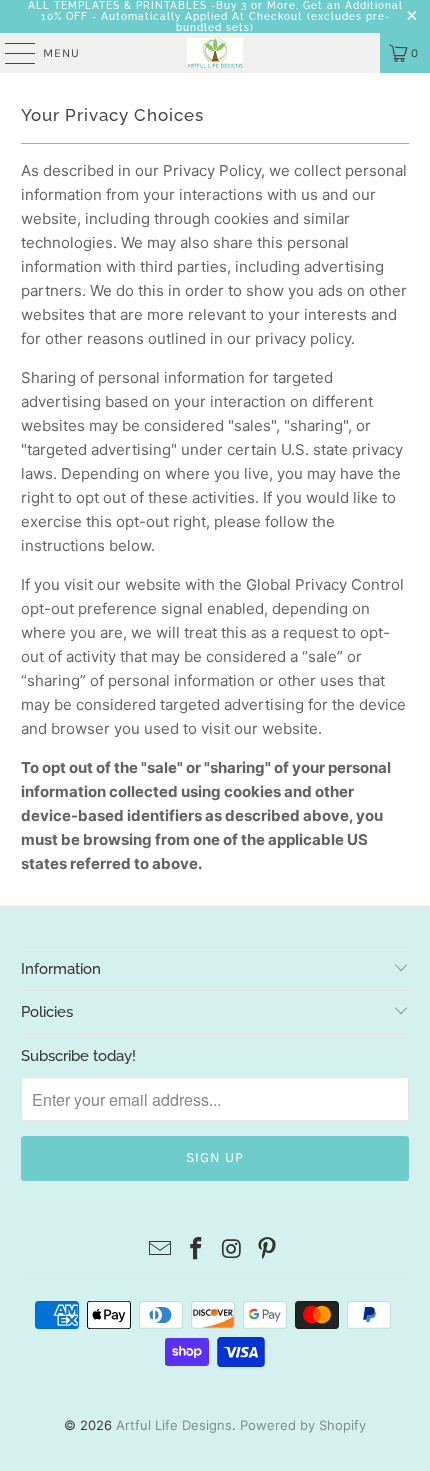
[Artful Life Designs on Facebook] (196, 1250)
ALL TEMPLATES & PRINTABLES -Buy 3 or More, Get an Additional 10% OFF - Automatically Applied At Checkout (215, 11)
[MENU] (10, 53)
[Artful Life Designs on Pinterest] (268, 1250)
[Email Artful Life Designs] (161, 1250)
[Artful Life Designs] (215, 53)
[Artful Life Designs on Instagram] (232, 1250)
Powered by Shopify (303, 1425)
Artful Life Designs (174, 1425)
